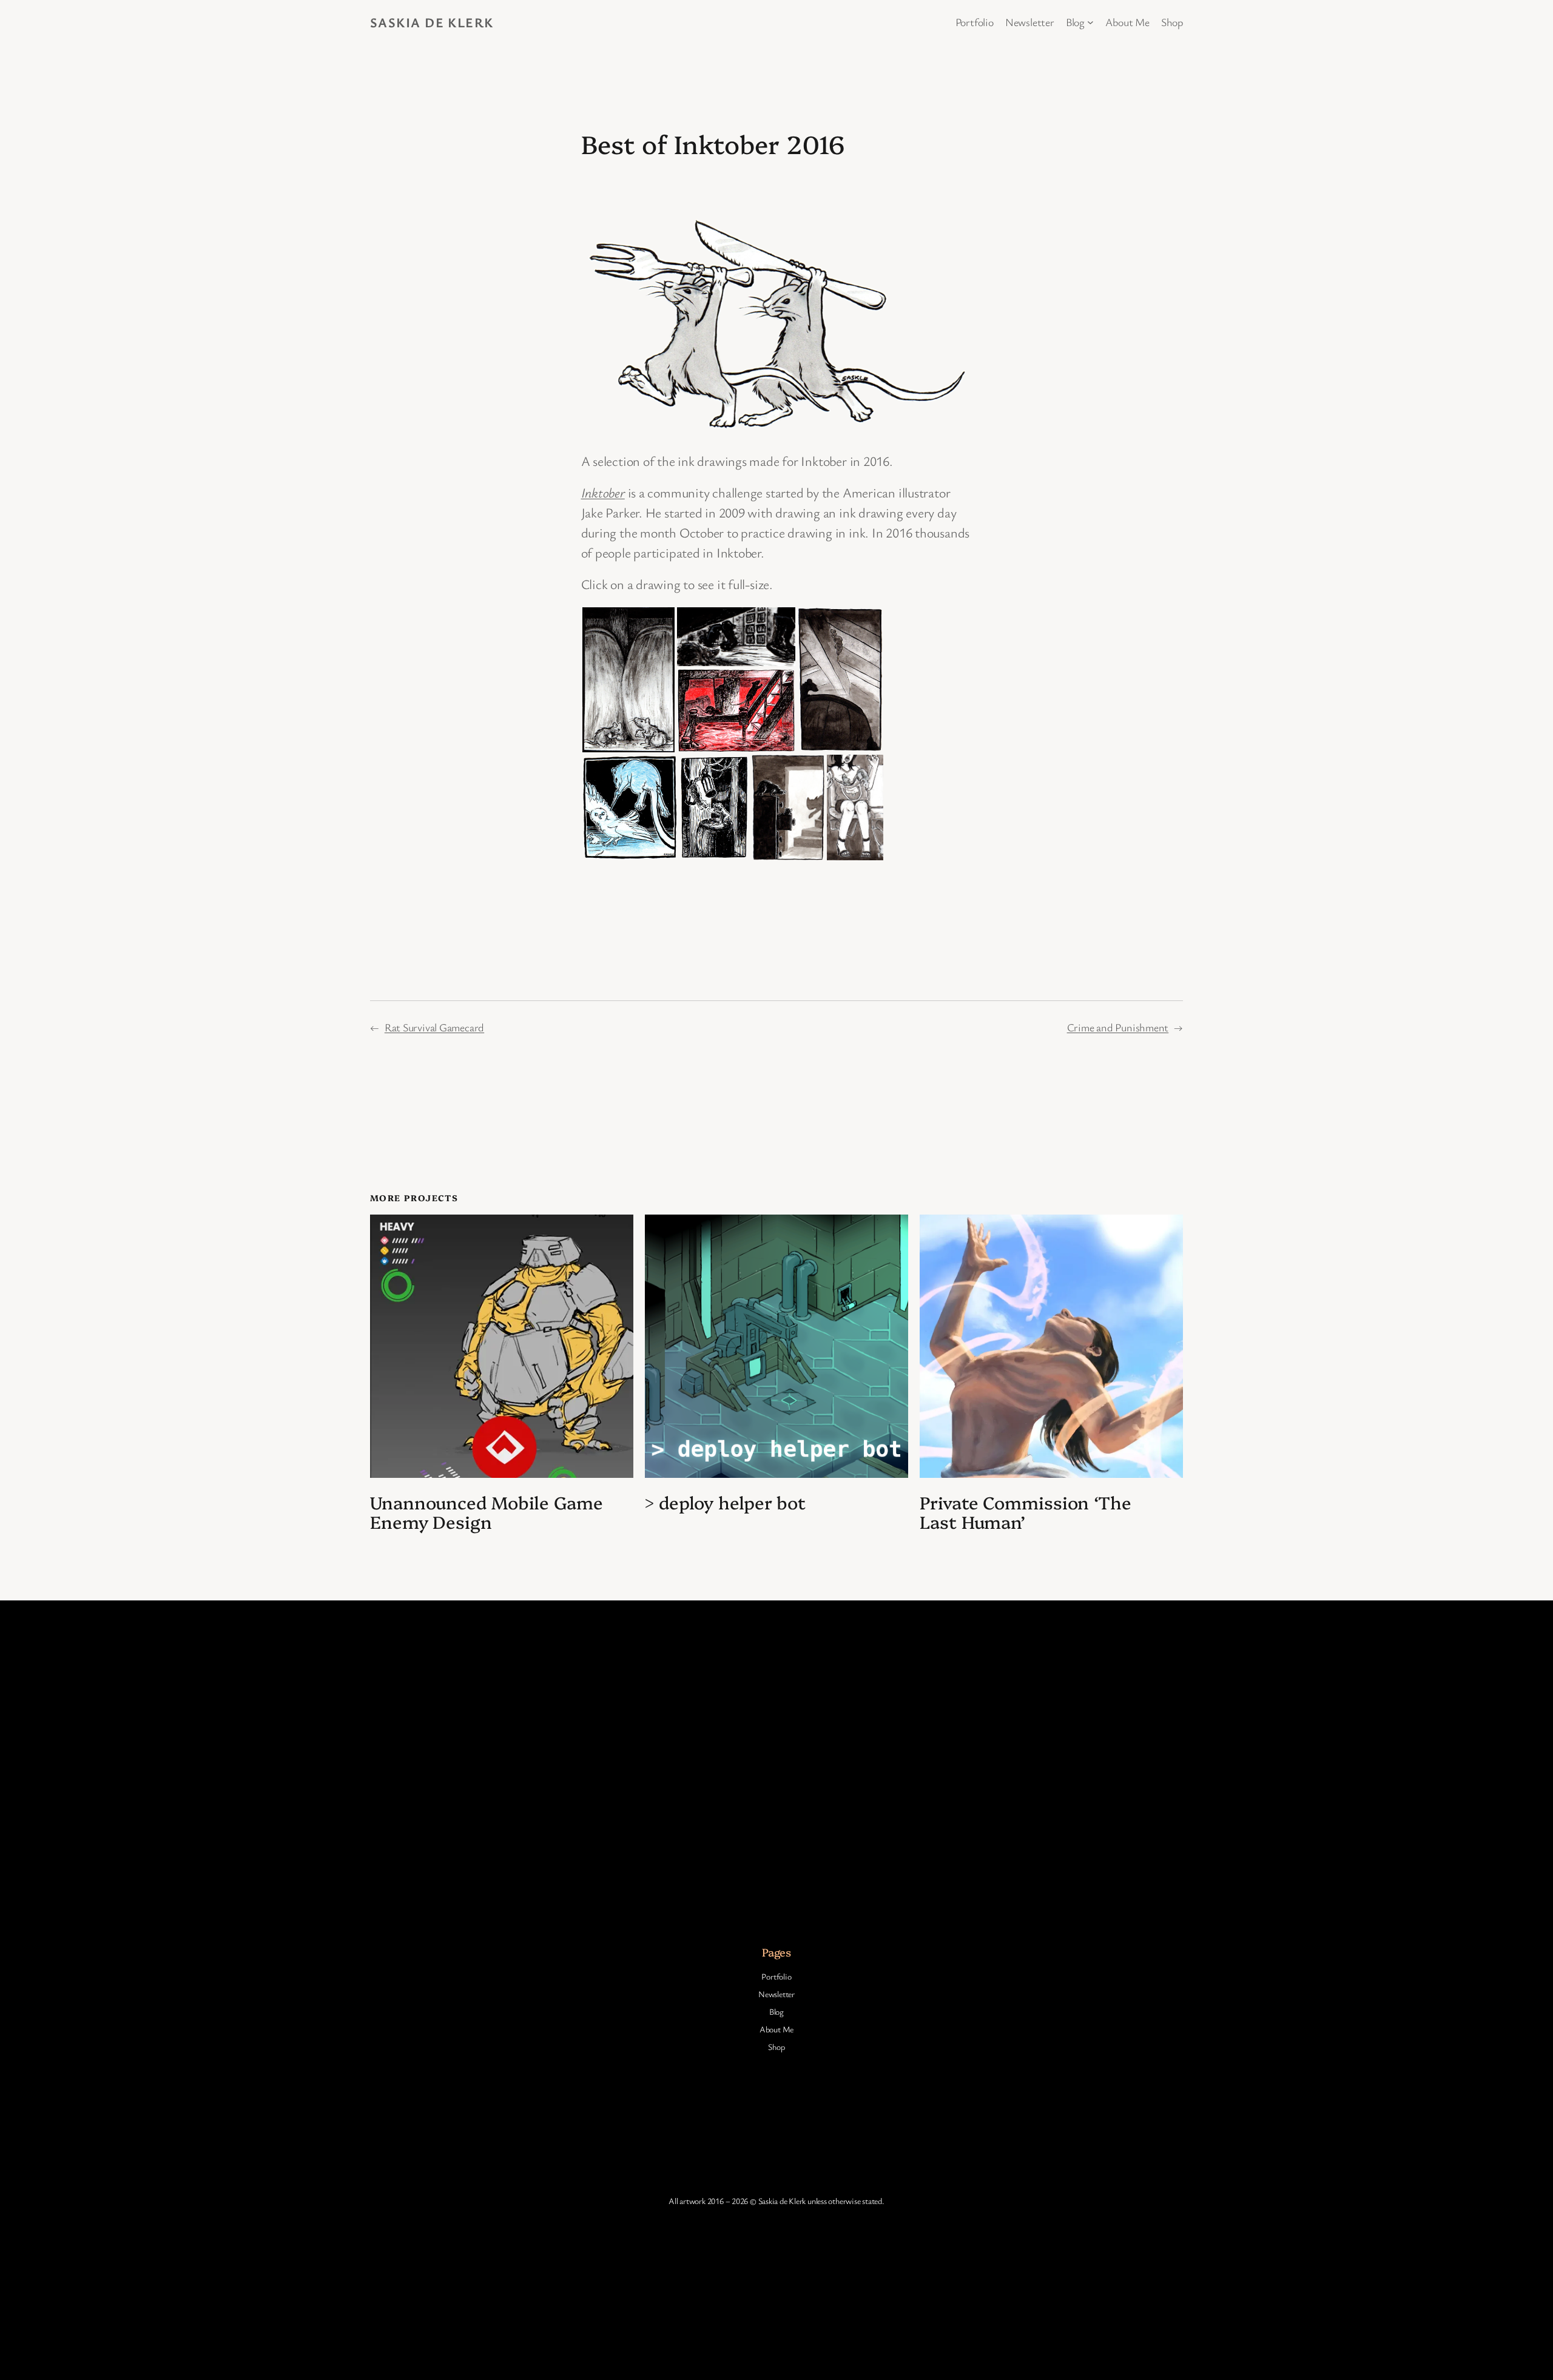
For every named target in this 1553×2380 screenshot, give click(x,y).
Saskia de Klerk (432, 22)
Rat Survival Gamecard (434, 1027)
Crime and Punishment (1118, 1027)
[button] (628, 680)
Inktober (603, 492)
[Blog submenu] (1090, 22)
